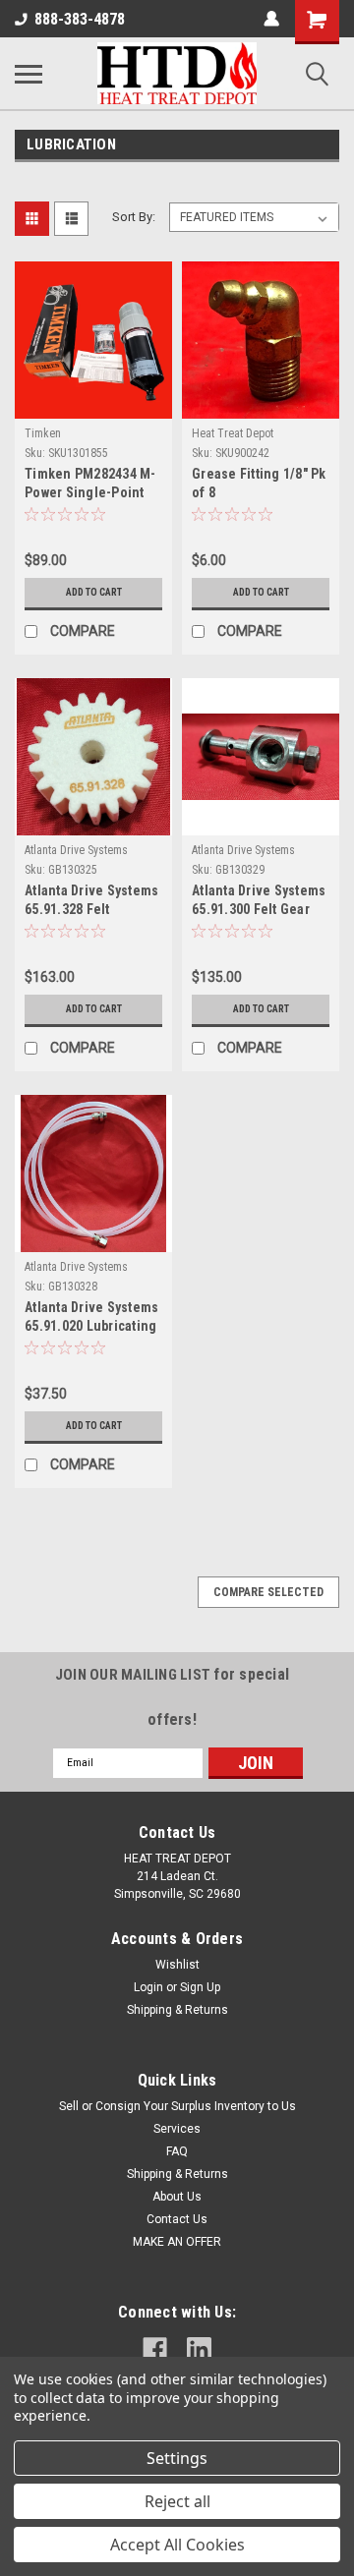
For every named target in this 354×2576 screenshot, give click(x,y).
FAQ (177, 2151)
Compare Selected (268, 1592)
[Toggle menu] (29, 74)
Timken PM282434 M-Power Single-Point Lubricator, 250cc (90, 485)
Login (148, 1987)
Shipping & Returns (177, 2010)
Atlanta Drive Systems (76, 850)
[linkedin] (199, 2349)
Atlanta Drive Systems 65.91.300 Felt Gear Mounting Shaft (259, 902)
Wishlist (177, 1965)
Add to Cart (94, 592)
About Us (177, 2197)
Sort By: (134, 217)
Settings (177, 2458)
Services (177, 2129)
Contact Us (177, 2219)
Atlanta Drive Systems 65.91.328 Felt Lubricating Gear (91, 902)
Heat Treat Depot (233, 433)
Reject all (177, 2501)
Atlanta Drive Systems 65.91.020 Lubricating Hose (91, 1318)
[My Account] (271, 19)
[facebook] (155, 2349)
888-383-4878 (80, 19)
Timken (43, 433)
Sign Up (200, 1987)
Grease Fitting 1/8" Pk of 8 (259, 483)
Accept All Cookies (177, 2545)
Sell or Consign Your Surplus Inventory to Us (177, 2106)
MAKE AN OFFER (177, 2242)
